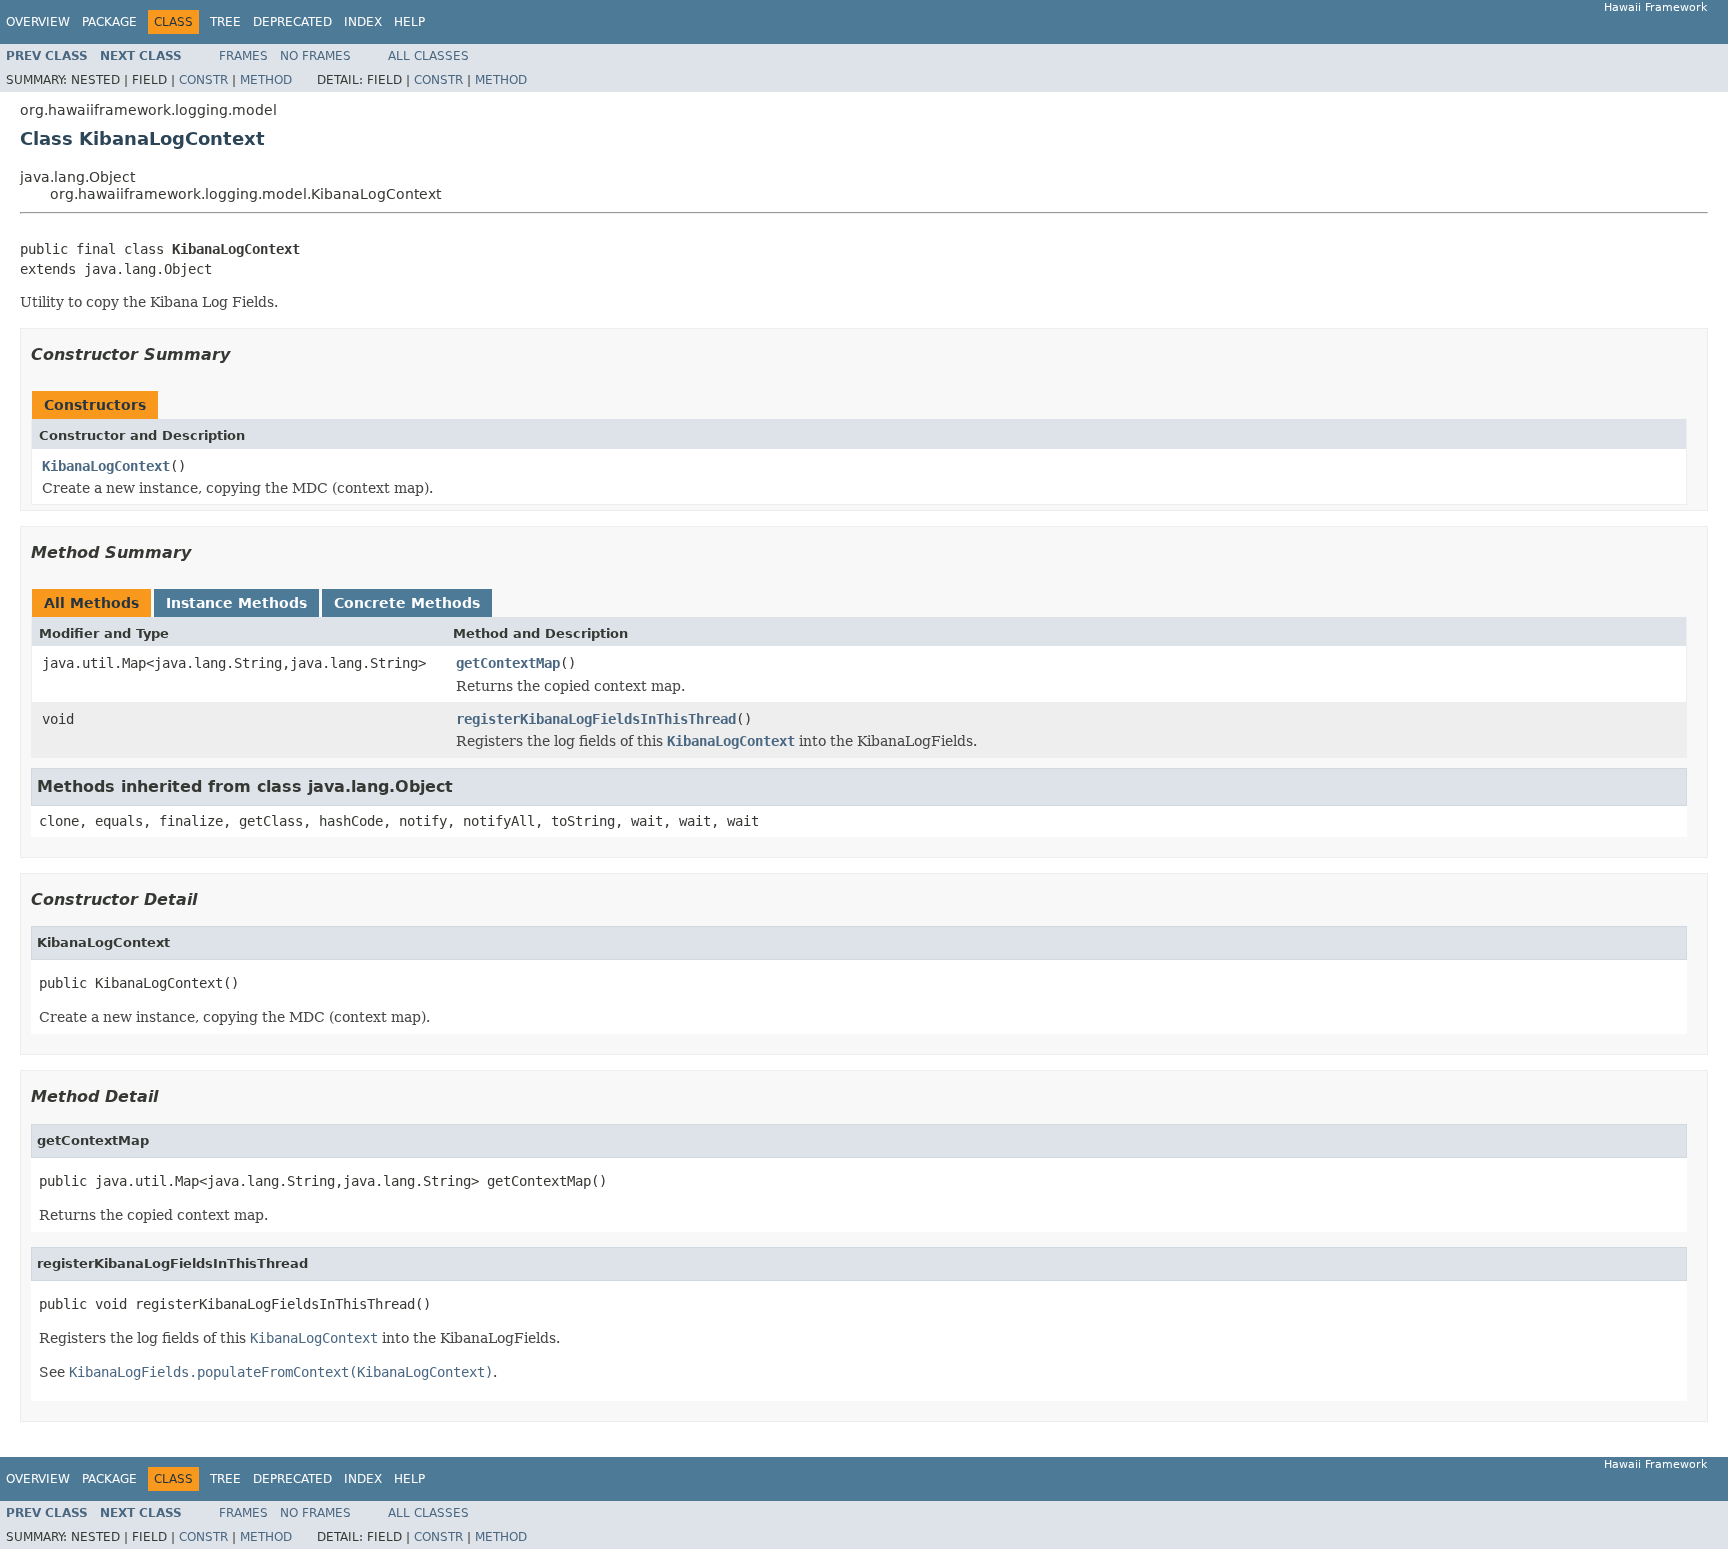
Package (109, 22)
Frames (243, 56)
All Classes (428, 56)
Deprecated (292, 22)
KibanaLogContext (106, 466)
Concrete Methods (407, 603)
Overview (38, 22)
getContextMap (508, 663)
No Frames (315, 56)
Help (409, 22)
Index (363, 22)
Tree (225, 22)
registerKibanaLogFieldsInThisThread (596, 719)
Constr (203, 80)
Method (266, 80)
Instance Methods (236, 603)
